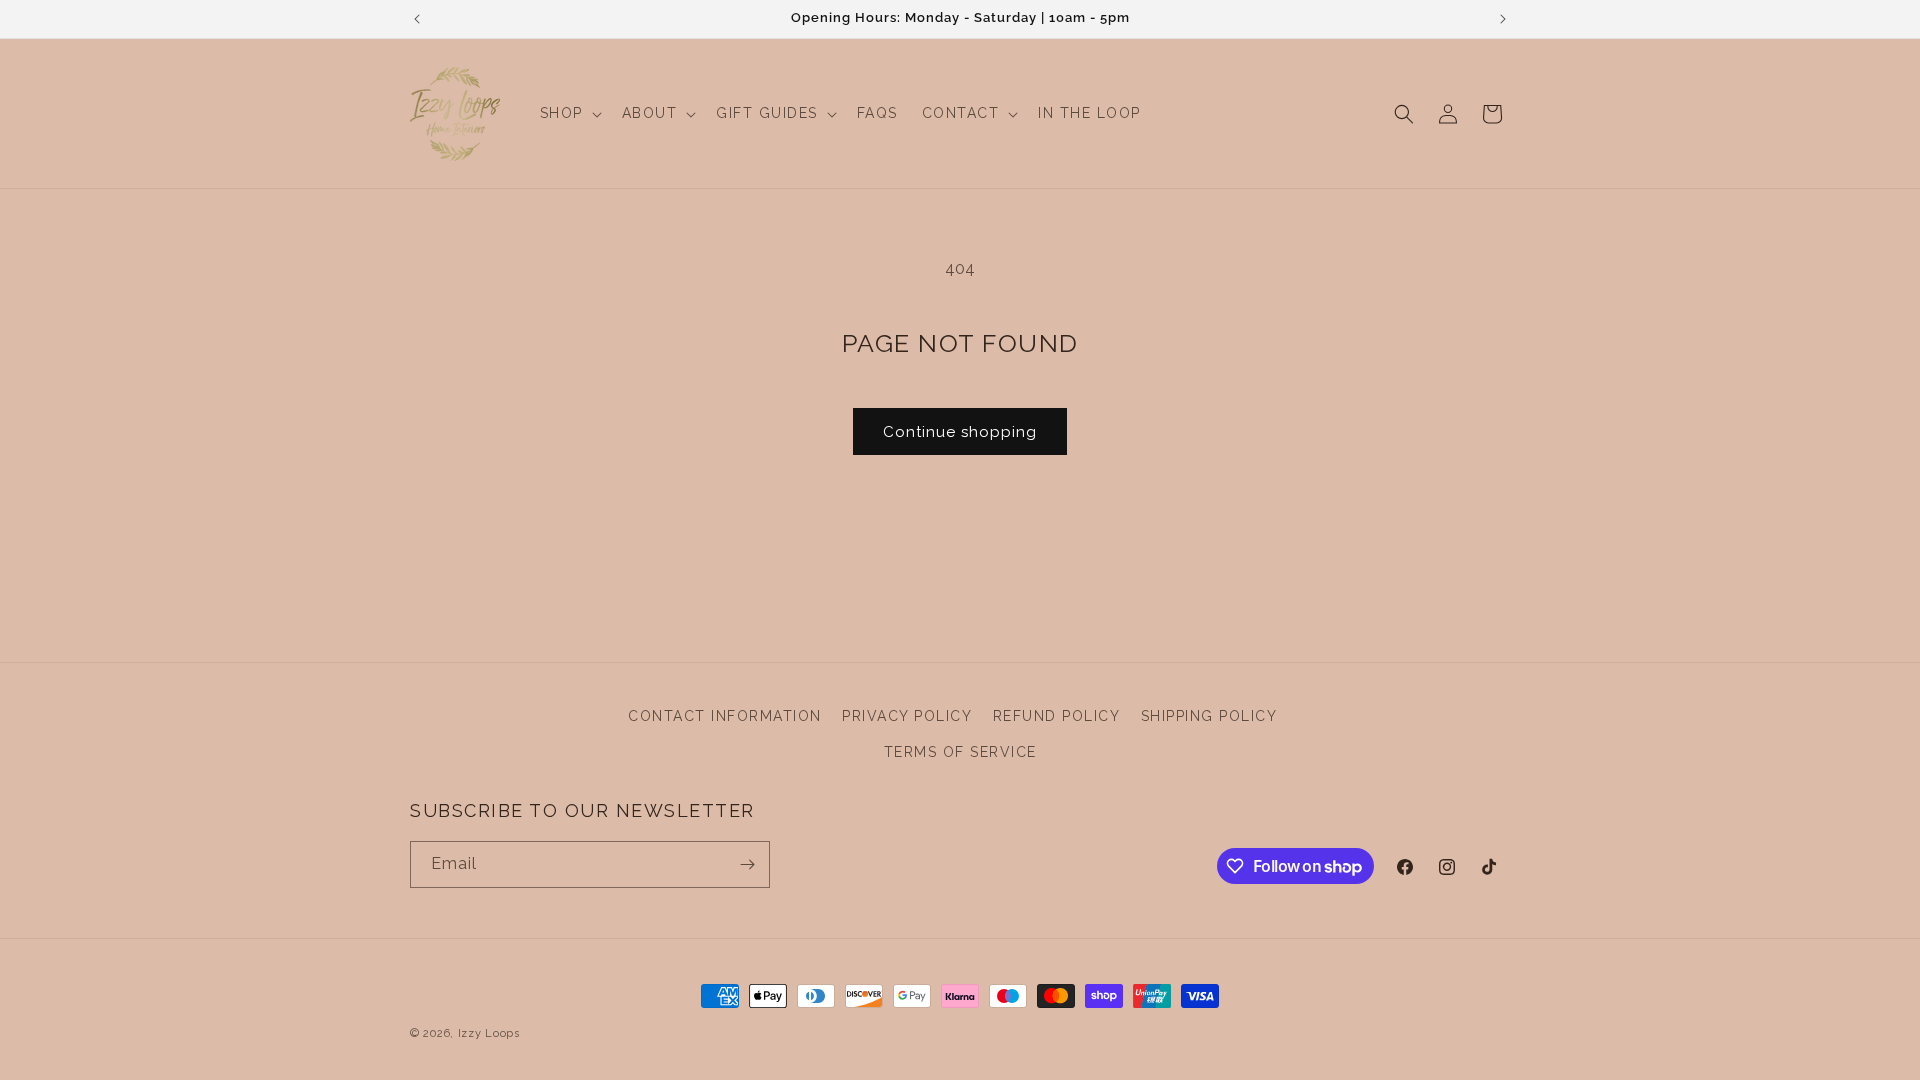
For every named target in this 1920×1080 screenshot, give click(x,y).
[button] (569, 113)
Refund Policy (1057, 716)
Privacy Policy (907, 716)
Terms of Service (960, 752)
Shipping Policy (1209, 716)
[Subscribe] (747, 864)
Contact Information (725, 716)
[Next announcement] (1503, 19)
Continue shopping (960, 432)
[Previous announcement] (417, 19)
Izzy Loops (489, 1033)
